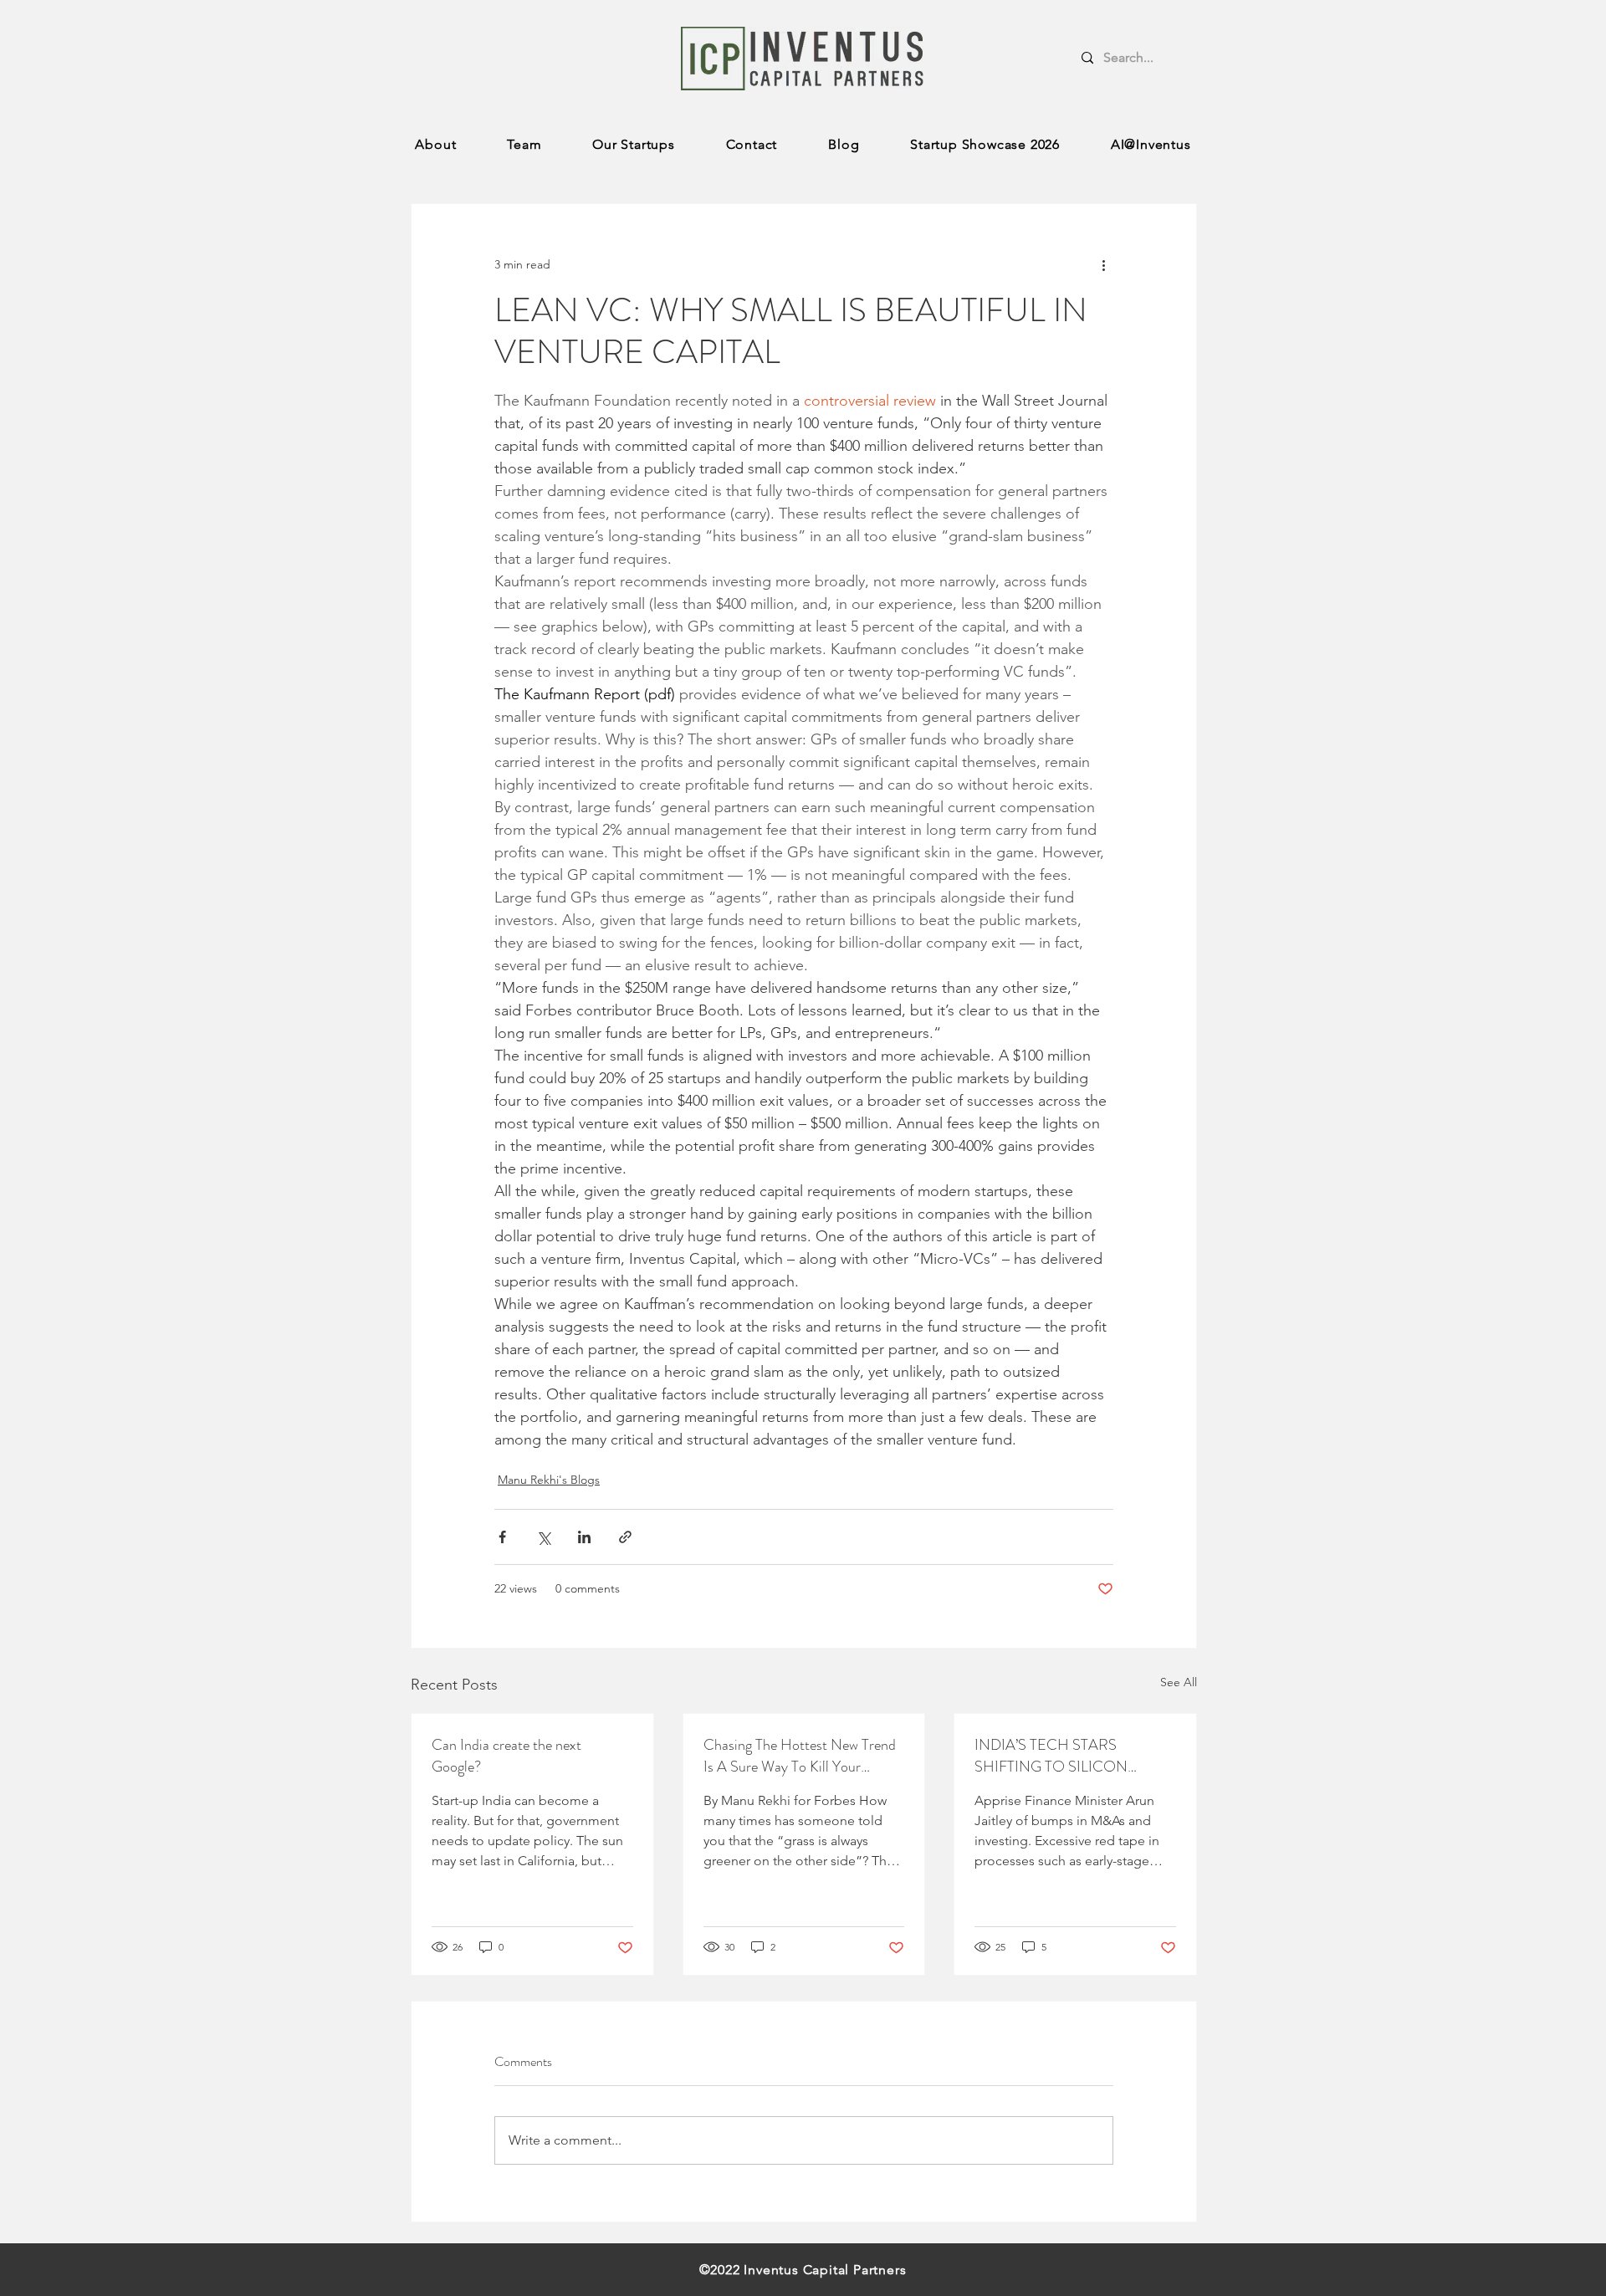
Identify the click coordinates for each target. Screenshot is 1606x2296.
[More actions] (1103, 264)
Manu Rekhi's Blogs (549, 1480)
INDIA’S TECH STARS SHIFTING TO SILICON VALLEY (1051, 1756)
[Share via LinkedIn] (584, 1537)
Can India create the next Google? (506, 1756)
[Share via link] (625, 1537)
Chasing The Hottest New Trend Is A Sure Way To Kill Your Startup (800, 1756)
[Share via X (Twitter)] (543, 1537)
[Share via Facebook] (502, 1537)
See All (1179, 1682)
